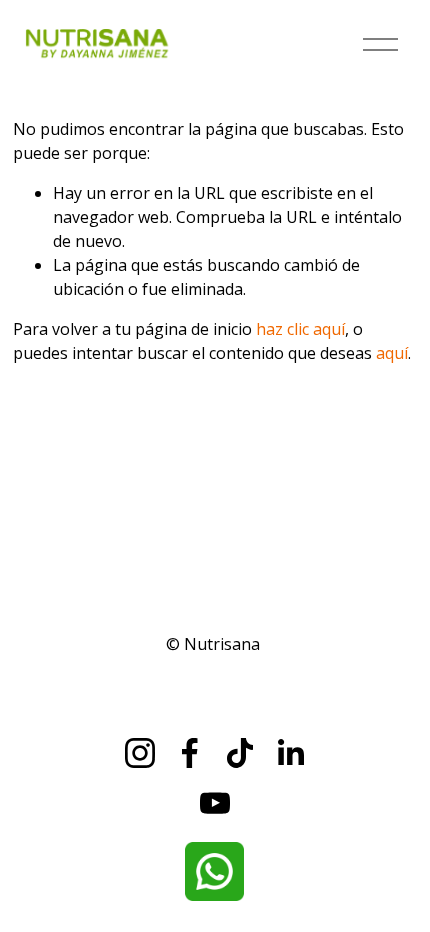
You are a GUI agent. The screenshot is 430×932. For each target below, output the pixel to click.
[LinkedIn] (290, 753)
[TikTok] (240, 753)
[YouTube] (215, 803)
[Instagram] (140, 753)
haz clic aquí (300, 329)
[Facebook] (190, 753)
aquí (392, 353)
